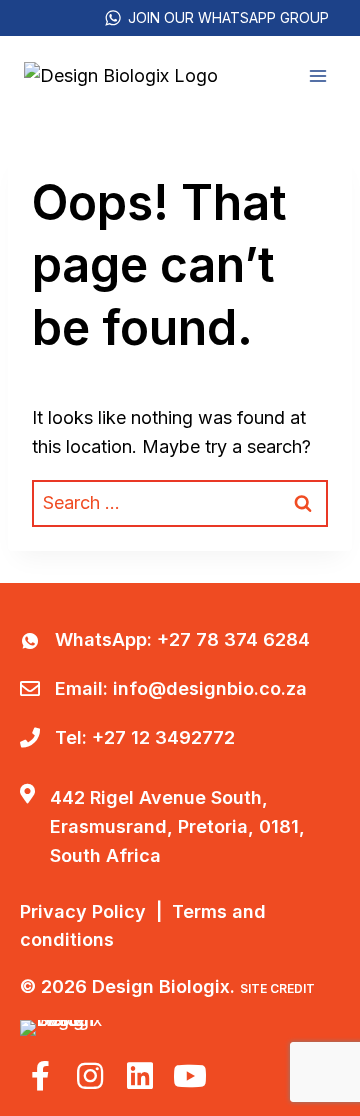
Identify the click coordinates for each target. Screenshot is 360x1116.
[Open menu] (317, 75)
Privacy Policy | (96, 911)
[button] (40, 1076)
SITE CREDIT (277, 988)
